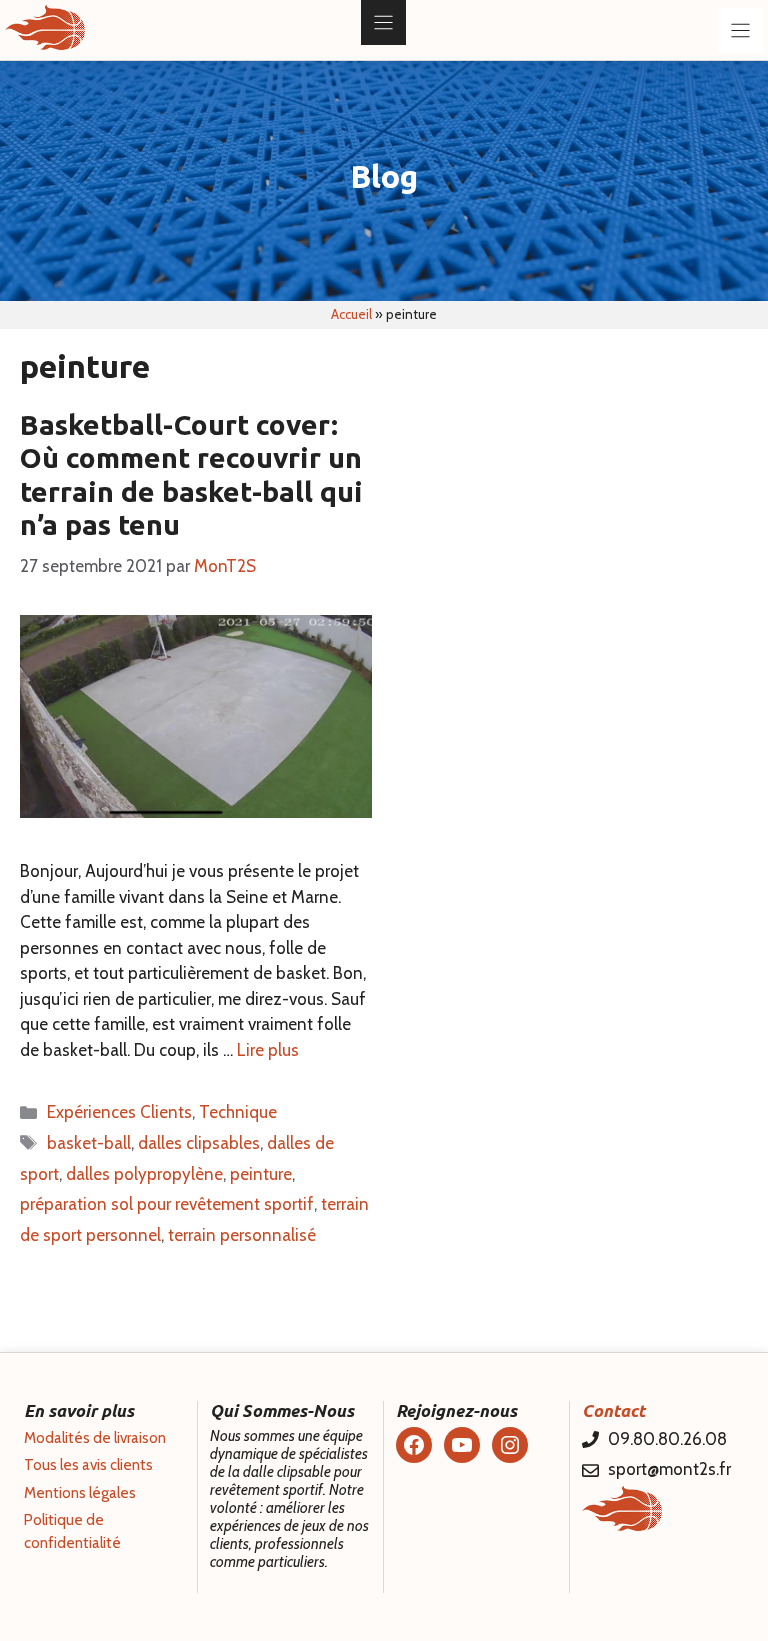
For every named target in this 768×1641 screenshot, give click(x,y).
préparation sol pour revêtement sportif (167, 1204)
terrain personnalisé (242, 1235)
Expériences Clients (119, 1112)
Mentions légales (80, 1493)
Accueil (351, 314)
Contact (613, 1410)
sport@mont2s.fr (669, 1469)
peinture (261, 1174)
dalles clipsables (199, 1143)
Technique (238, 1112)
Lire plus (268, 1050)
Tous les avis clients (88, 1465)
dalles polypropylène (144, 1174)
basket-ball (89, 1143)
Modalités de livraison (95, 1438)
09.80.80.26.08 (667, 1439)
